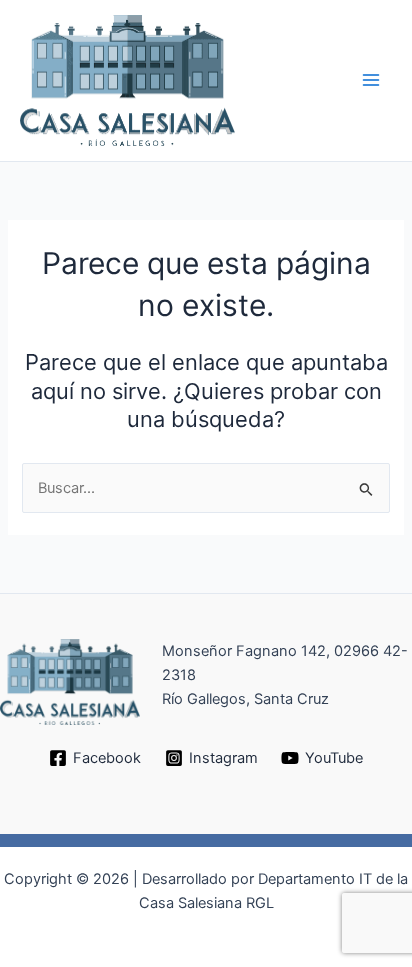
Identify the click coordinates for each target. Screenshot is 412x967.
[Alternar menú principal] (371, 81)
